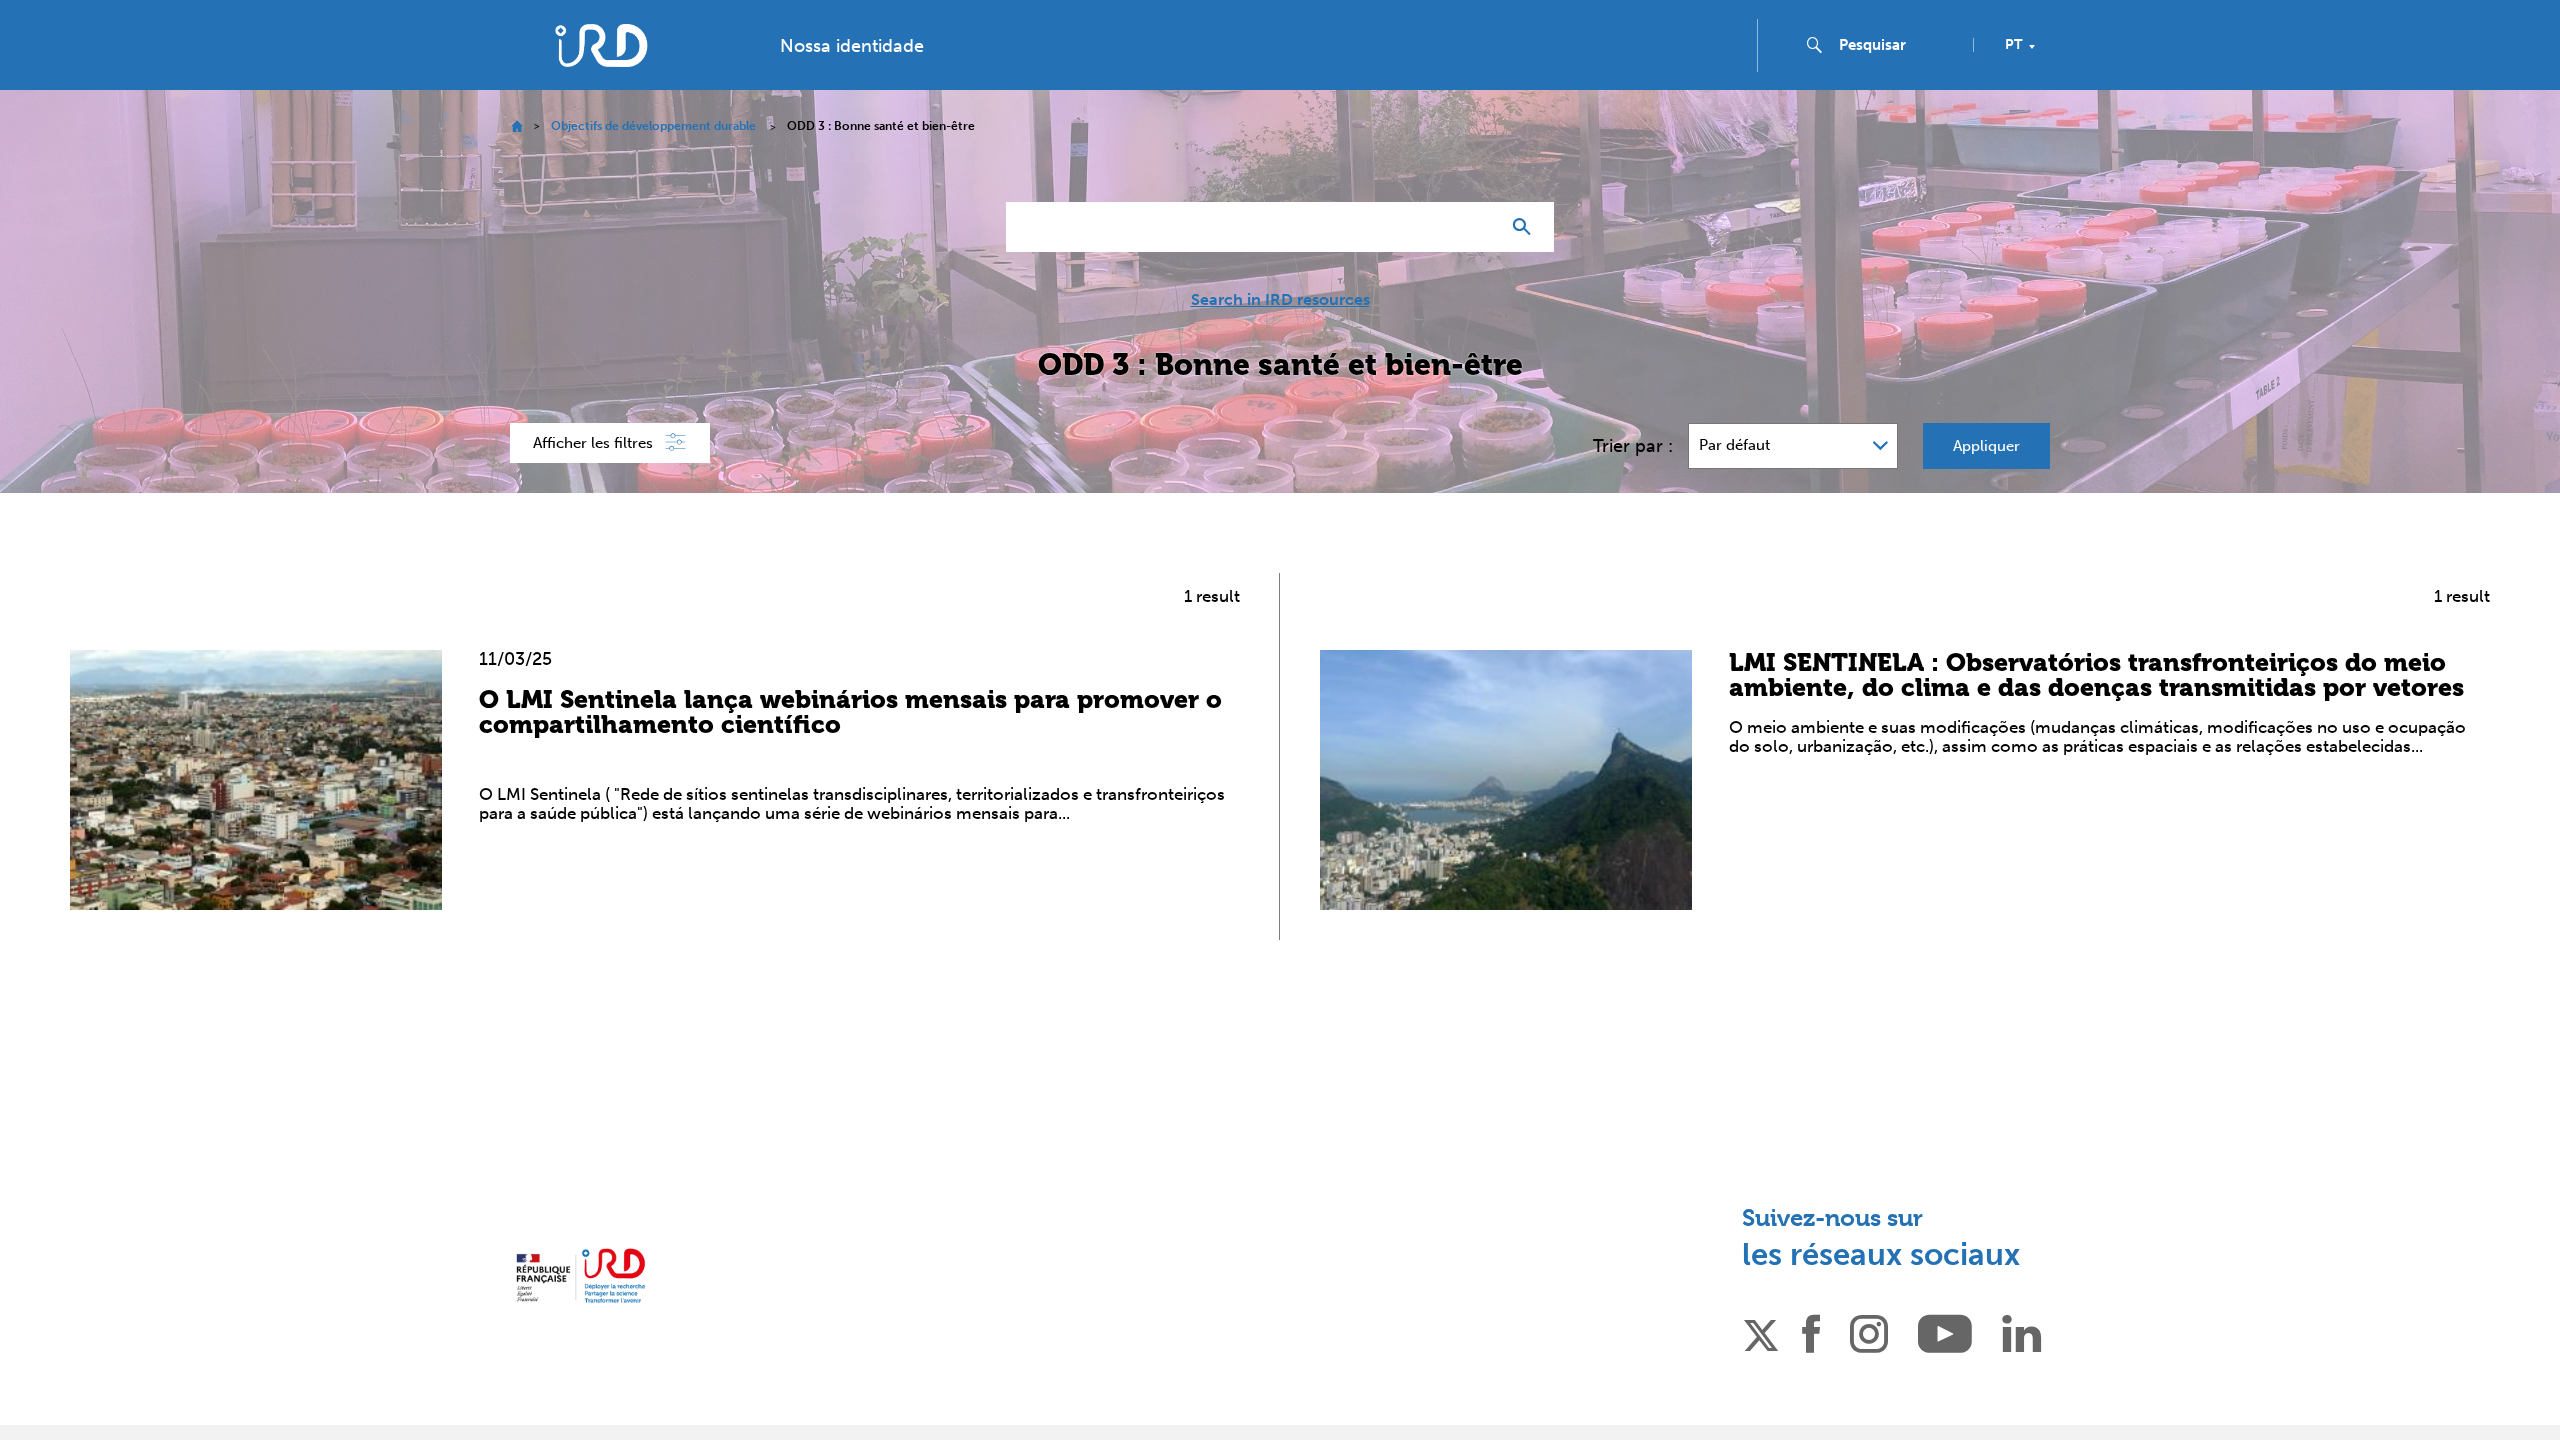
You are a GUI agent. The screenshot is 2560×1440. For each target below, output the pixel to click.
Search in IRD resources (1280, 300)
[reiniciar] (1476, 227)
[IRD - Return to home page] (601, 45)
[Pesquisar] (1526, 227)
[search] (1898, 45)
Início (516, 126)
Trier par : (1633, 446)
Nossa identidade (852, 46)
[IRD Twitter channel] (1761, 1332)
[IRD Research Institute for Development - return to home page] (580, 1275)
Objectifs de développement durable (653, 126)
